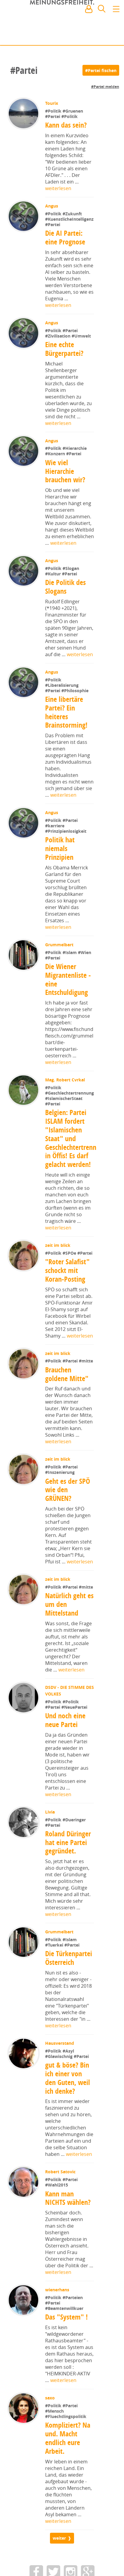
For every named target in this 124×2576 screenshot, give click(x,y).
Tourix (52, 103)
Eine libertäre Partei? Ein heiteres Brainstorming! (66, 731)
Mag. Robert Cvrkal (66, 1099)
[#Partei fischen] (101, 70)
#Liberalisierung (62, 704)
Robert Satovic (61, 2210)
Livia (51, 1850)
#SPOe (71, 1291)
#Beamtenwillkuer (65, 2346)
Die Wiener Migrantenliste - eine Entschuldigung (68, 998)
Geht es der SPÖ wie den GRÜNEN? (68, 1528)
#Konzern (56, 473)
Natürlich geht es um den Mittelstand (66, 1642)
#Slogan (71, 587)
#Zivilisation (59, 355)
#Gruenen (73, 111)
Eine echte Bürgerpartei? (65, 368)
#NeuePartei (75, 1745)
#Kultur (54, 593)
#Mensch (55, 2449)
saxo (51, 2436)
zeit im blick (58, 1283)
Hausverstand (60, 2081)
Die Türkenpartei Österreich (69, 1996)
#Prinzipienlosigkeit (66, 850)
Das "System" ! (67, 2355)
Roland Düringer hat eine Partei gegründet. (68, 1880)
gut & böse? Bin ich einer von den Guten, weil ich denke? (68, 2116)
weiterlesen (58, 188)
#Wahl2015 (57, 2223)
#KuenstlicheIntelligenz (69, 238)
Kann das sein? (67, 125)
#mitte (87, 1399)
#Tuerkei (55, 1983)
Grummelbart (60, 964)
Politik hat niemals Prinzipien (60, 868)
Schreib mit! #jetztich (93, 36)
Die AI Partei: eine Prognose (65, 256)
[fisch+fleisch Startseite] (62, 24)
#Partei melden (105, 87)
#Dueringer (75, 1858)
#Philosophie (76, 709)
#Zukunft (73, 214)
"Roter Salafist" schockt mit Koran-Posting (68, 1308)
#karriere (55, 845)
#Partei (54, 116)
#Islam (71, 971)
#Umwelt (82, 355)
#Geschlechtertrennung (70, 1131)
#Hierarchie (75, 467)
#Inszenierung (60, 1510)
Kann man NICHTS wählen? (68, 2236)
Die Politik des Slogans (66, 606)
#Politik (54, 111)
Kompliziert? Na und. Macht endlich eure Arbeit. (68, 2476)
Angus (52, 206)
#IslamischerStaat (64, 1136)
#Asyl (69, 2089)
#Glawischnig (60, 2094)
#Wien (85, 971)
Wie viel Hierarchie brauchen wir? (65, 490)
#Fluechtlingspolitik (66, 2454)
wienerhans (58, 2328)
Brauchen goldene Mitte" (67, 1412)
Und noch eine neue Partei (66, 1758)
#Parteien (73, 2335)
